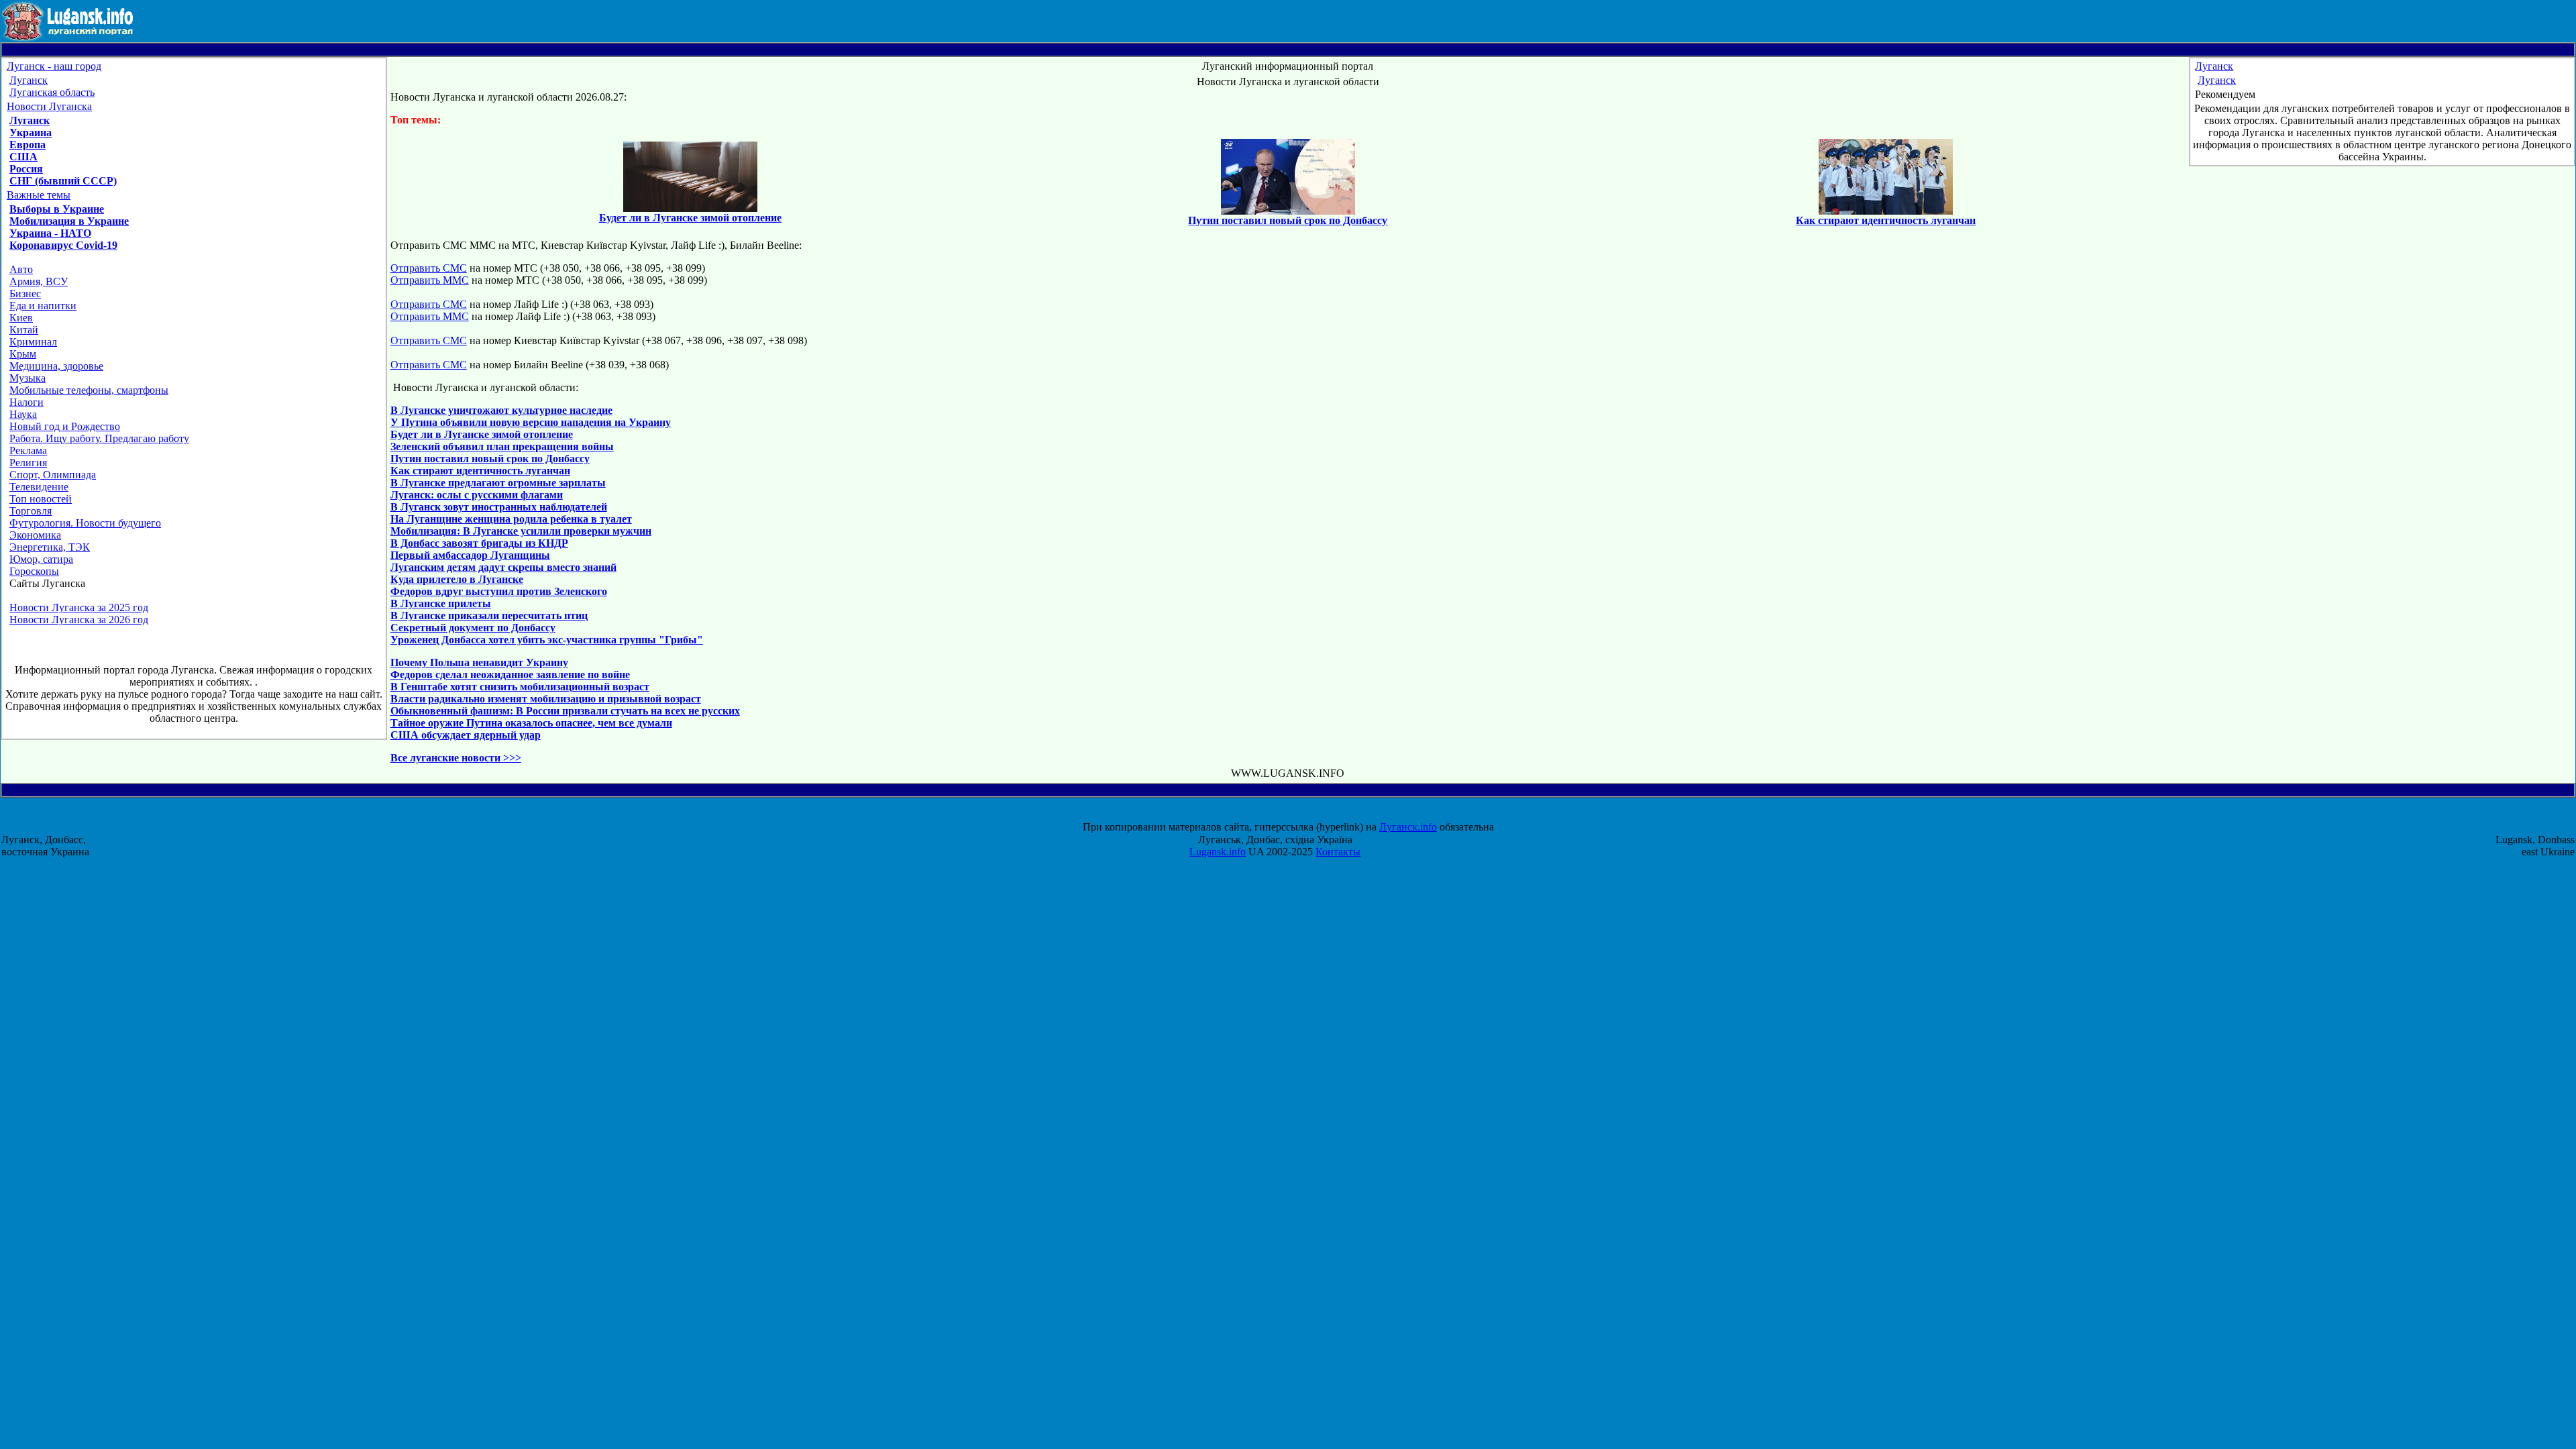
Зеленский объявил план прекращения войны (502, 446)
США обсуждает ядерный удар (466, 735)
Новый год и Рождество (65, 426)
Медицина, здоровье (56, 366)
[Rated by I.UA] (1300, 815)
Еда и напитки (43, 306)
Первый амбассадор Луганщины (470, 555)
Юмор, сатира (41, 559)
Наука (23, 414)
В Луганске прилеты (441, 603)
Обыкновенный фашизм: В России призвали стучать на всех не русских (565, 711)
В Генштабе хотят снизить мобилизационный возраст (520, 687)
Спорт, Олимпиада (53, 475)
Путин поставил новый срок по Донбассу (490, 459)
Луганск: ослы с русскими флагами (477, 495)
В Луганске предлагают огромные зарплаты (498, 483)
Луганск (29, 80)
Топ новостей (41, 499)
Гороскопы (34, 571)
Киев (21, 318)
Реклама (28, 450)
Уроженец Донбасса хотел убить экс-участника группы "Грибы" (547, 640)
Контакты (1338, 852)
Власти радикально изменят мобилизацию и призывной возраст (546, 699)
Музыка (28, 378)
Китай (24, 330)
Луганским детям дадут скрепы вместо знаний (503, 567)
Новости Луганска (49, 106)
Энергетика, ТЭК (50, 547)
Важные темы (39, 195)
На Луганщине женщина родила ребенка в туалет (511, 519)
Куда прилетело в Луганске (457, 579)
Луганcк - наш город (54, 66)
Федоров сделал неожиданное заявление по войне (510, 675)
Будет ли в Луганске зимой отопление (482, 434)
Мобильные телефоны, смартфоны (89, 390)
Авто (21, 269)
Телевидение (39, 487)
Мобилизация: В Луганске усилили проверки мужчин (521, 531)
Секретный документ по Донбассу (473, 628)
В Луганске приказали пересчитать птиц (489, 615)
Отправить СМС (429, 268)
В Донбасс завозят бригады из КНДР (479, 543)
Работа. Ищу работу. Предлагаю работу (99, 438)
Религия (28, 463)
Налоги (26, 402)
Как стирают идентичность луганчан (480, 471)
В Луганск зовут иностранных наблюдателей (499, 507)
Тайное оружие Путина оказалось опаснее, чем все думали (531, 723)
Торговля (31, 511)
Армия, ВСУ (39, 281)
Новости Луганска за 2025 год (79, 607)
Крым (23, 354)
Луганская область (52, 92)
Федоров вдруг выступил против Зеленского (499, 591)
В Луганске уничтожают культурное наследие (501, 410)
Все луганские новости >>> (456, 758)
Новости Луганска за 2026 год (79, 620)
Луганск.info (1408, 827)
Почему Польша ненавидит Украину (479, 662)
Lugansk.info (1218, 852)
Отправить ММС (430, 280)
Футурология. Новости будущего (85, 523)
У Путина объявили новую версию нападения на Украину (531, 422)
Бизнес (25, 293)
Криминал (33, 342)
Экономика (35, 535)
